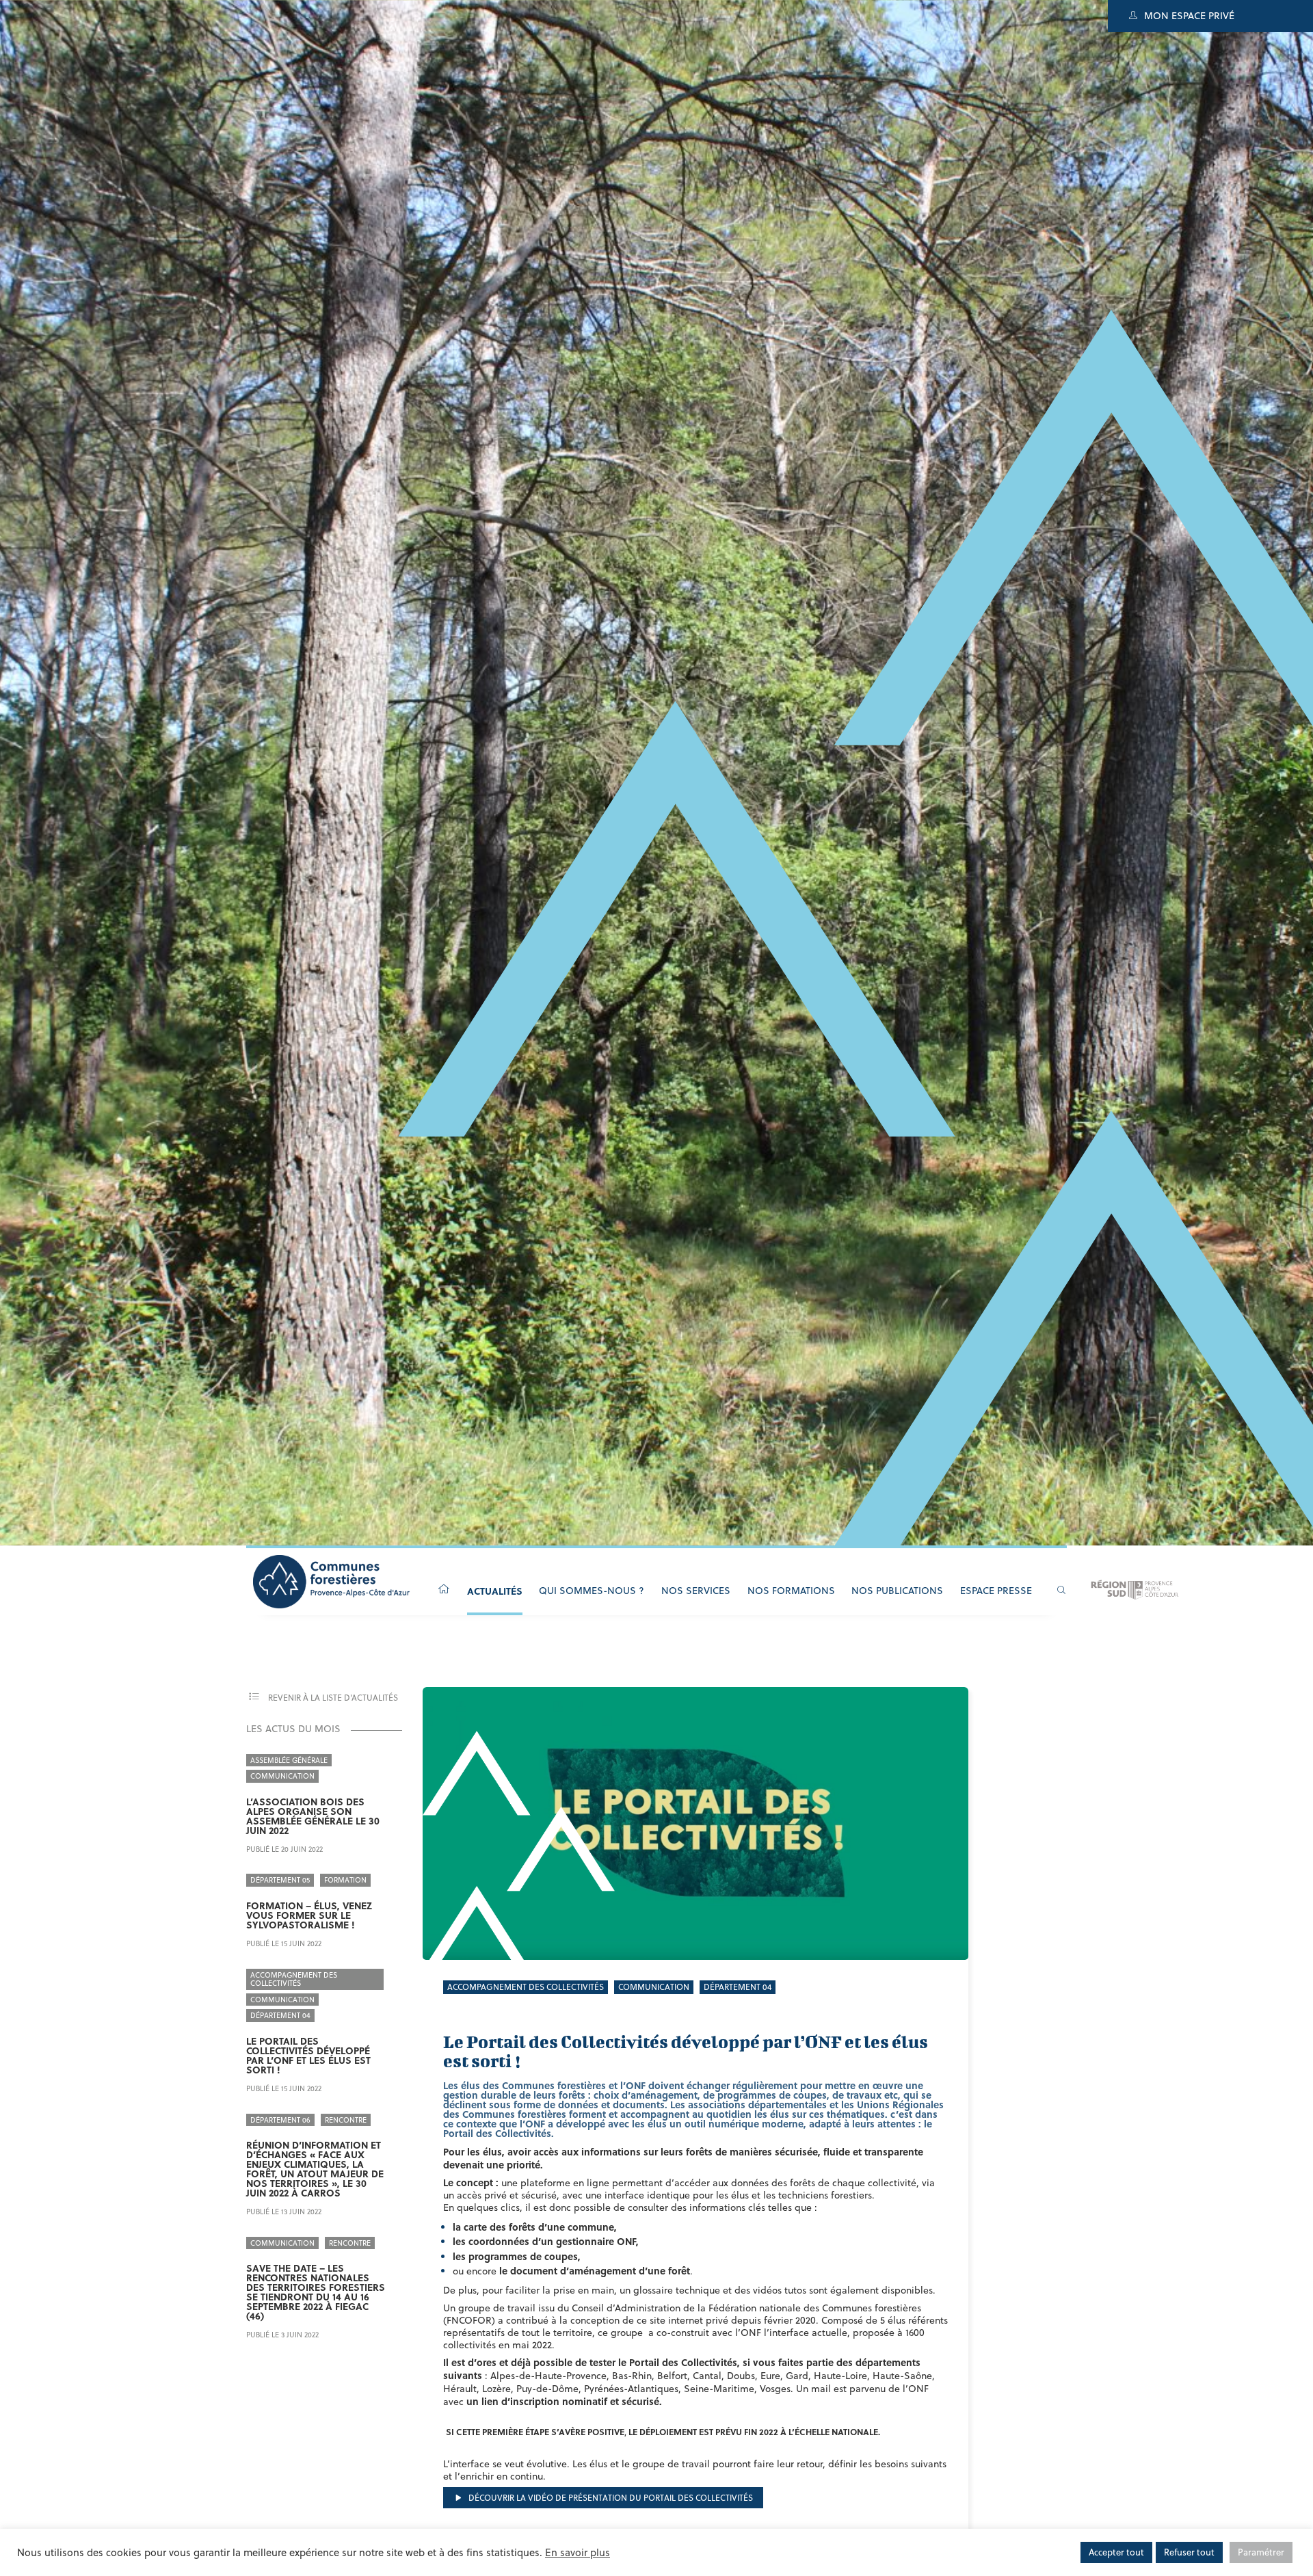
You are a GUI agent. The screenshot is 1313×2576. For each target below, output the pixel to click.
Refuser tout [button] (1189, 2552)
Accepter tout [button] (1116, 2552)
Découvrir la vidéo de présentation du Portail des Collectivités (610, 2498)
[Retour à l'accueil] (444, 1590)
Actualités (495, 1591)
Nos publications (897, 1591)
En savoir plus (578, 2552)
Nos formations (791, 1591)
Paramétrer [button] (1261, 2552)
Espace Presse (996, 1591)
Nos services (696, 1591)
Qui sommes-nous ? (592, 1591)
